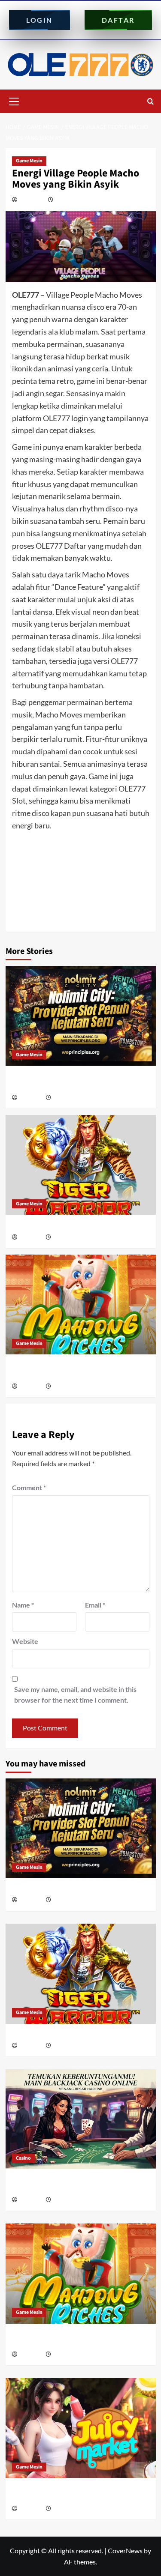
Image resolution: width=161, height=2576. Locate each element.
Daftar (118, 20)
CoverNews (125, 2551)
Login (39, 20)
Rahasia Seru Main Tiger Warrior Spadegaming (80, 1226)
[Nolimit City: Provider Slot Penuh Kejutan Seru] (81, 1016)
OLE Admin (32, 200)
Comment (29, 1487)
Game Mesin (29, 161)
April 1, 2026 (66, 2509)
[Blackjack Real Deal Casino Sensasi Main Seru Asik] (81, 2119)
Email (95, 1605)
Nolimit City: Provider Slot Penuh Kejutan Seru (79, 1889)
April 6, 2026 (66, 1387)
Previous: (75, 876)
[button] (14, 100)
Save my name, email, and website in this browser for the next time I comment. (75, 1695)
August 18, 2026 (70, 1098)
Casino (23, 2158)
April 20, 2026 (67, 2200)
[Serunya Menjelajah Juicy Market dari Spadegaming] (81, 2428)
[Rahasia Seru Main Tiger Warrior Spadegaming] (81, 1165)
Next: (73, 910)
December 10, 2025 (78, 200)
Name (23, 1605)
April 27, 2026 (67, 1238)
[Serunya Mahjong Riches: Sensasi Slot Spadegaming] (81, 1304)
